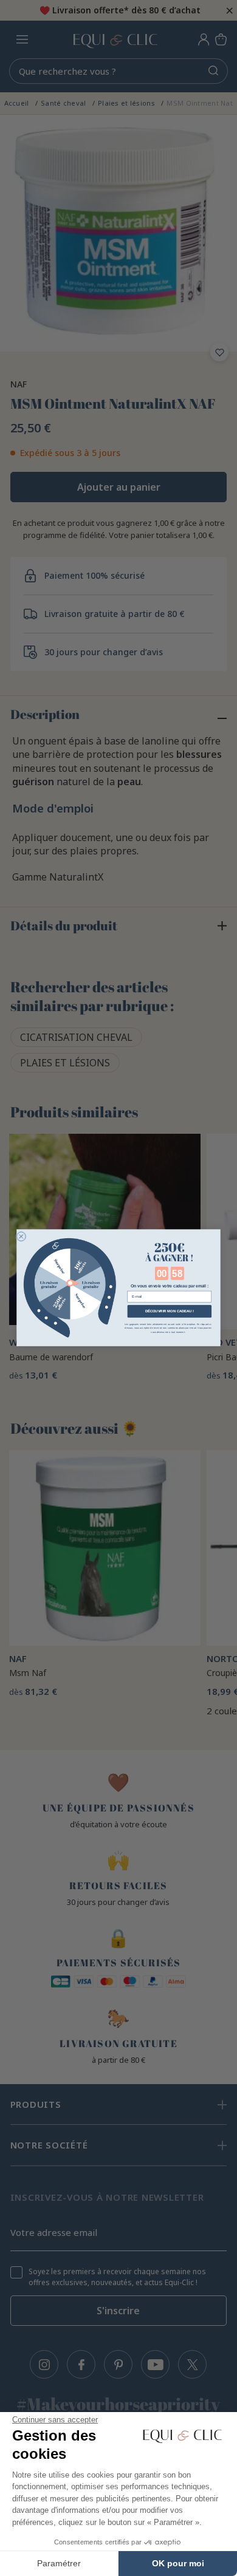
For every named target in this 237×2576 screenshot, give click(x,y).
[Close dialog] (21, 1237)
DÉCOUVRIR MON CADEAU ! (170, 1311)
